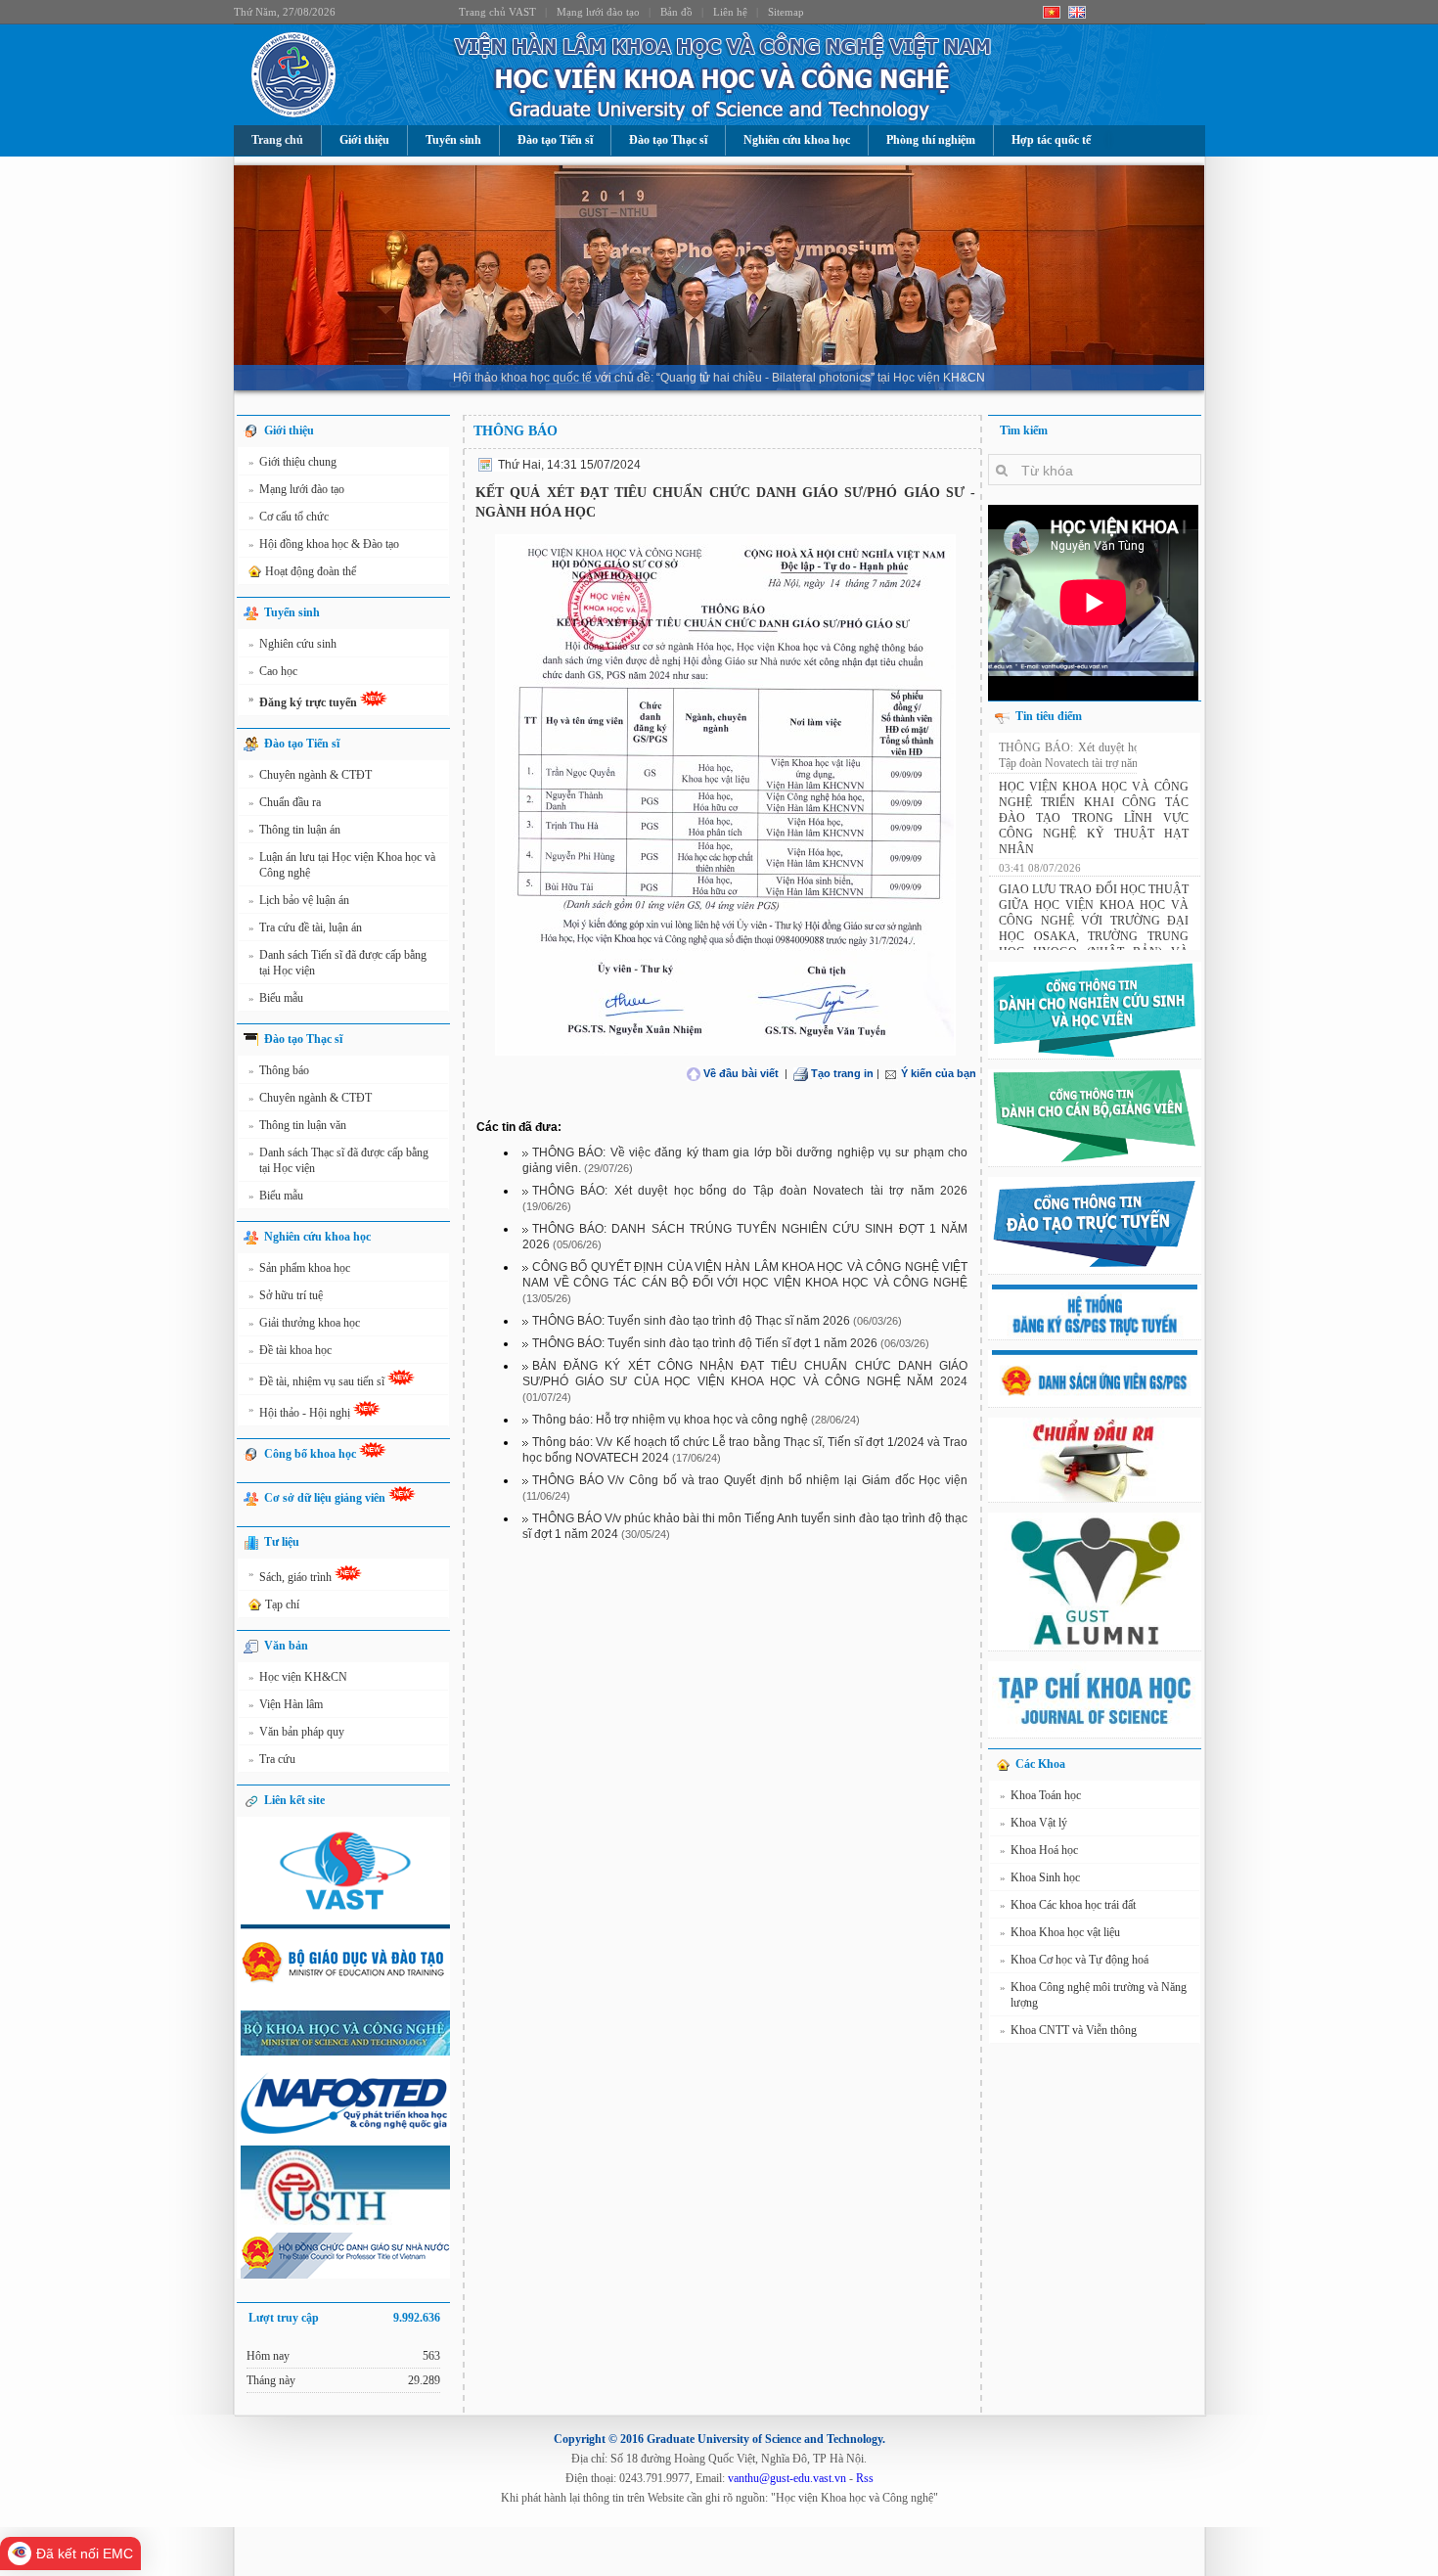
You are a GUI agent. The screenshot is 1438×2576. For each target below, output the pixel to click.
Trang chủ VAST (497, 12)
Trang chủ (277, 140)
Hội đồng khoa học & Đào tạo (324, 544)
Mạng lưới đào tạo (598, 12)
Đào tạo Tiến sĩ (555, 140)
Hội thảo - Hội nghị (301, 1411)
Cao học (273, 671)
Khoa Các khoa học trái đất (1068, 1905)
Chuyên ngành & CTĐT (310, 775)
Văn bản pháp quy (296, 1732)
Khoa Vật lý (1034, 1823)
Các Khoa (1040, 1764)
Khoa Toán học (1040, 1795)
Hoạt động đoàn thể (311, 571)
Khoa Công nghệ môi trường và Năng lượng (1093, 1995)
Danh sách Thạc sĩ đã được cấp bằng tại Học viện (338, 1160)
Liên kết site (294, 1800)
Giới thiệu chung (292, 462)
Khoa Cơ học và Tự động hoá (1074, 1960)
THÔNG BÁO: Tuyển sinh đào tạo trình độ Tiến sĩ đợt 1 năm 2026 (705, 1343)
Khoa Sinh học (1040, 1877)
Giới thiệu (364, 140)
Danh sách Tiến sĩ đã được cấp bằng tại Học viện (337, 963)
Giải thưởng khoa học (304, 1323)
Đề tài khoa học (290, 1350)
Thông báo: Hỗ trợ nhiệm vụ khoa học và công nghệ (670, 1420)
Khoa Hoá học (1039, 1850)
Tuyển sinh (453, 140)
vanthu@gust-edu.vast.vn (787, 2478)
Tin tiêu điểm (1049, 716)
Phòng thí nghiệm (931, 140)
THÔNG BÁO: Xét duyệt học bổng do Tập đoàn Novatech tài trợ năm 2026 (750, 1191)
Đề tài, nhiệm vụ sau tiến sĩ (318, 1380)
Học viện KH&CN (298, 1677)
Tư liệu (282, 1542)
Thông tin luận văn (297, 1125)
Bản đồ (676, 12)
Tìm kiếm (1024, 430)
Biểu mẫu (276, 998)
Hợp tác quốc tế (1051, 140)
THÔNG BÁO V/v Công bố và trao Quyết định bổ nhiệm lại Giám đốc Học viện (750, 1480)
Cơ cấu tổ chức (289, 517)
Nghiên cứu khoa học (797, 140)
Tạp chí (282, 1604)
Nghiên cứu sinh (292, 644)
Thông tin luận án (294, 830)
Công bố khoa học (312, 1454)
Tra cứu (272, 1759)
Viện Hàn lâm (286, 1704)
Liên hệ (730, 12)
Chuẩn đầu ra (285, 802)
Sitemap (786, 12)
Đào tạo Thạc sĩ (668, 140)
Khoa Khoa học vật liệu (1060, 1932)
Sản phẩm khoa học (299, 1268)
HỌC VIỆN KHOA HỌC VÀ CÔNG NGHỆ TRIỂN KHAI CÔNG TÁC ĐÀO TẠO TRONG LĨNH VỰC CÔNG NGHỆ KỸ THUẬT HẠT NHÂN (1094, 835)
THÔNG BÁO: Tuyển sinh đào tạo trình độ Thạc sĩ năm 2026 (691, 1321)
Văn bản (286, 1646)
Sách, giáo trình (292, 1576)
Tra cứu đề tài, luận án (305, 927)
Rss (865, 2478)
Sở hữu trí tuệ (286, 1295)
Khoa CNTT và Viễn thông (1068, 2030)
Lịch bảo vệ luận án (299, 900)
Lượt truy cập (344, 2318)
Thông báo (279, 1070)
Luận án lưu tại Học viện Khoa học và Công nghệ (342, 865)
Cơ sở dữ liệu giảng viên (326, 1498)
